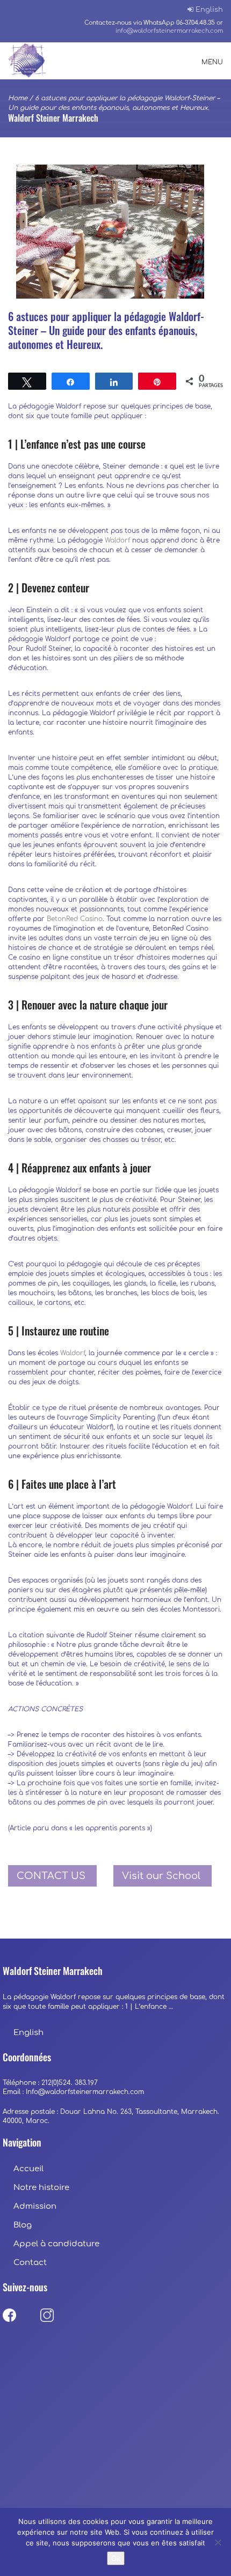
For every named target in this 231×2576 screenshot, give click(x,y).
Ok (116, 2558)
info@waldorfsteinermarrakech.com (169, 31)
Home (18, 98)
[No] (218, 2542)
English (209, 10)
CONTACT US (51, 1876)
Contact (30, 2263)
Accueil (28, 2169)
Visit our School (161, 1876)
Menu (212, 62)
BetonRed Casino (75, 919)
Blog (23, 2225)
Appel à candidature (56, 2244)
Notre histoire (42, 2188)
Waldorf (117, 540)
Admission (35, 2206)
